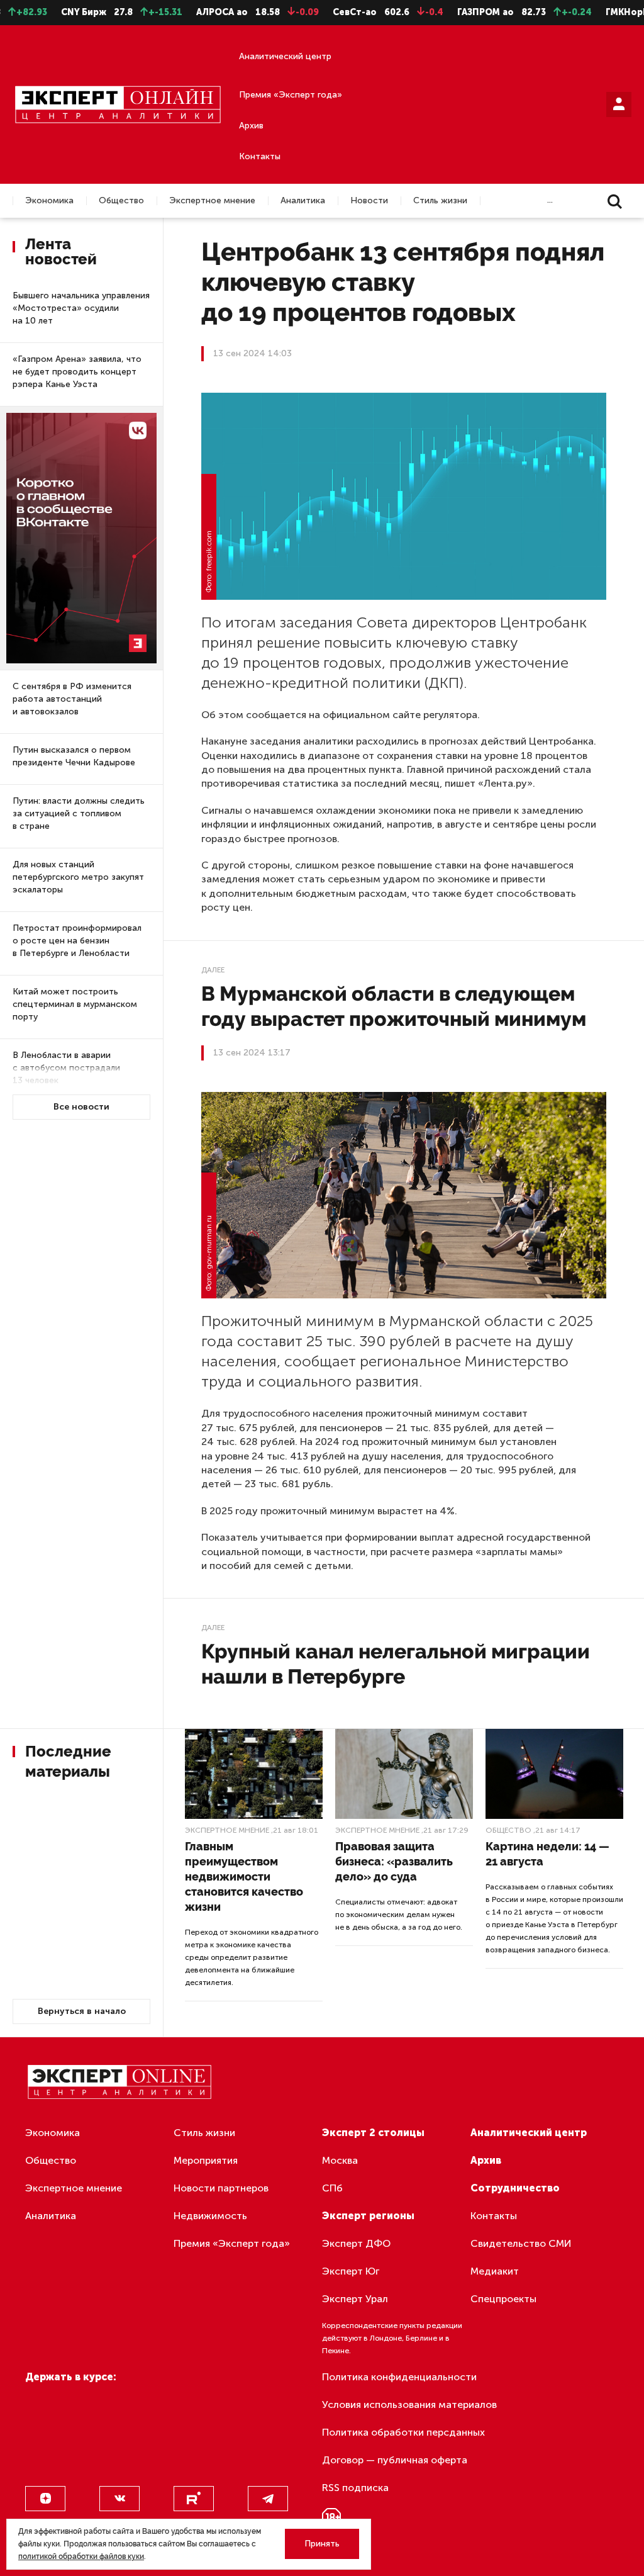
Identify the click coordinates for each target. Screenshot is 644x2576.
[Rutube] (194, 2499)
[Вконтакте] (119, 2499)
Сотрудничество (515, 2188)
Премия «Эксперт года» (291, 95)
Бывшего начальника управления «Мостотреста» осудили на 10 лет (81, 308)
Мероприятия (206, 2160)
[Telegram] (268, 2499)
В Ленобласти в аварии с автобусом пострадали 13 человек (66, 1068)
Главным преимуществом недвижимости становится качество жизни (244, 1876)
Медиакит (495, 2271)
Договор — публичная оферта (395, 2460)
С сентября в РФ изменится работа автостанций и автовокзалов (72, 699)
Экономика (49, 201)
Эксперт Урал (355, 2299)
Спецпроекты (503, 2299)
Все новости (81, 1107)
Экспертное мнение (212, 201)
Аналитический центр (285, 56)
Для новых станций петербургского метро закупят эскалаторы (78, 877)
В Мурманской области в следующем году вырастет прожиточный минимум (394, 1006)
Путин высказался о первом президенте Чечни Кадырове (74, 756)
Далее (213, 970)
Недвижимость (210, 2216)
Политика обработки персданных (403, 2432)
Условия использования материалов (409, 2404)
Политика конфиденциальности (399, 2377)
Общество (121, 201)
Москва (340, 2160)
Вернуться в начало (82, 2011)
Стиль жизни (440, 201)
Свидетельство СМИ (521, 2243)
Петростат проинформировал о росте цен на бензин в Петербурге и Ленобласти (77, 941)
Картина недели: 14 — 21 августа (547, 1854)
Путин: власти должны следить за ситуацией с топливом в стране (79, 813)
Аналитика (303, 201)
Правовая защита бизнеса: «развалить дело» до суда (394, 1861)
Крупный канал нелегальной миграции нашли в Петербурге (396, 1664)
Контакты (260, 156)
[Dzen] (45, 2499)
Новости (369, 201)
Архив (251, 126)
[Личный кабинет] (619, 104)
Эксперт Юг (351, 2271)
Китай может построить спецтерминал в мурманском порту (75, 1004)
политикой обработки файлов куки (81, 2556)
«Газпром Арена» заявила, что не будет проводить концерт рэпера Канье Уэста (77, 372)
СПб (332, 2188)
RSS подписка (355, 2488)
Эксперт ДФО (356, 2243)
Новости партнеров (221, 2188)
